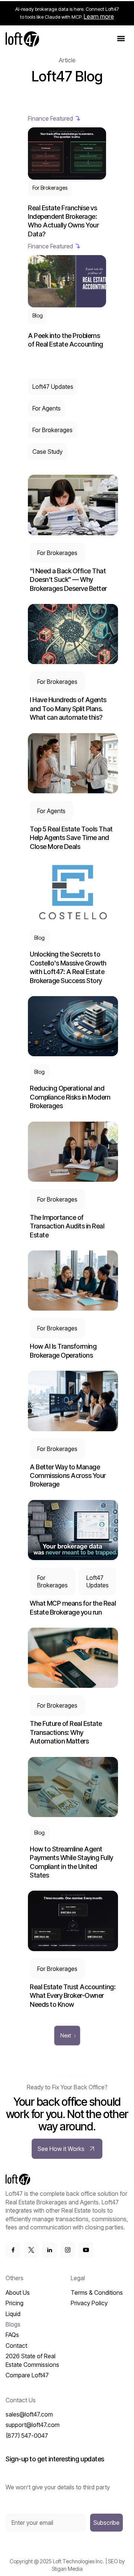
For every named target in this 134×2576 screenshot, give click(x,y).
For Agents (47, 408)
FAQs (12, 2335)
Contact (16, 2346)
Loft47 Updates (53, 387)
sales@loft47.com (29, 2414)
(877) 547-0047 (27, 2436)
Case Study (47, 452)
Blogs (13, 2324)
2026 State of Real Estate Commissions (32, 2360)
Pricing (15, 2303)
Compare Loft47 (27, 2375)
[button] (121, 39)
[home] (22, 39)
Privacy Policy (89, 2303)
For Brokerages (52, 430)
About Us (18, 2293)
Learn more (99, 16)
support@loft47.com (33, 2425)
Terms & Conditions (97, 2293)
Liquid (13, 2314)
